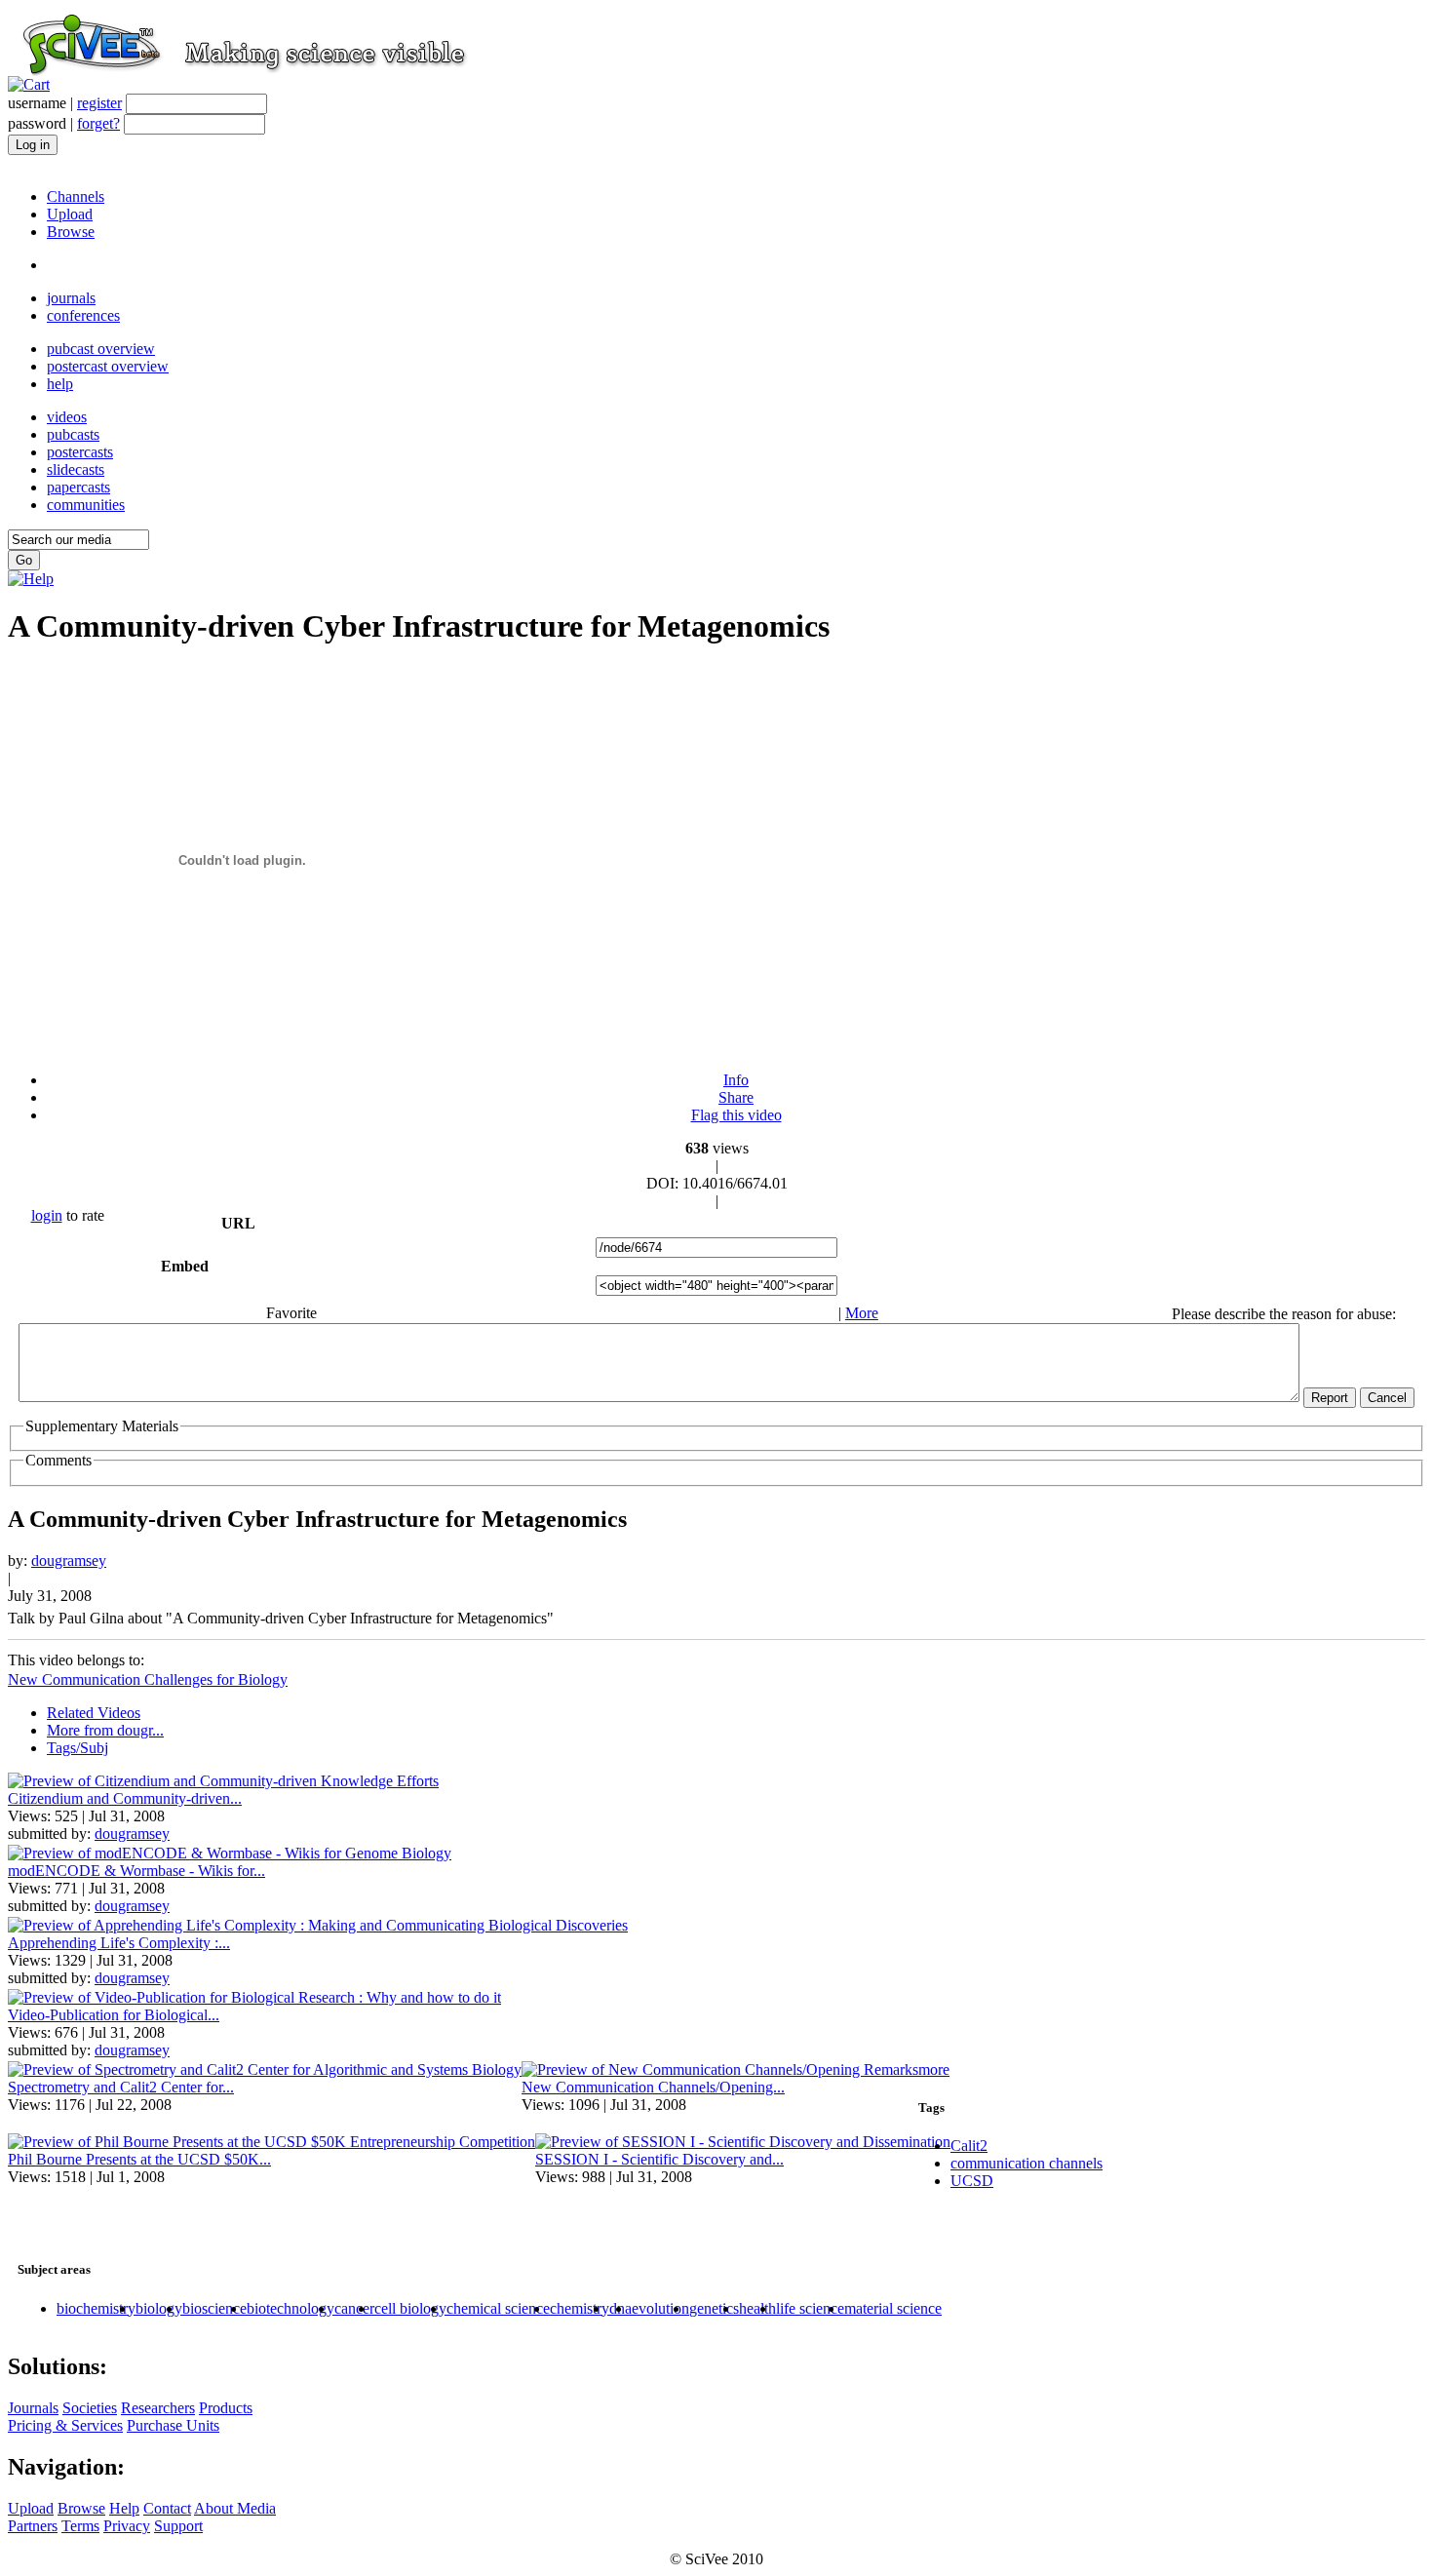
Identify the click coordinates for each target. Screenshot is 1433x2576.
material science (893, 2308)
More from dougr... (105, 1730)
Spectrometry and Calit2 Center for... (121, 2087)
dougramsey (69, 1561)
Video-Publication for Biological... (114, 2015)
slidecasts (76, 469)
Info (736, 1080)
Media (254, 2508)
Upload (70, 214)
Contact (167, 2508)
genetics (714, 2308)
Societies (90, 2408)
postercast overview (108, 366)
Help (124, 2508)
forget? (98, 123)
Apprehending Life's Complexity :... (119, 1943)
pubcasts (73, 434)
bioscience (214, 2308)
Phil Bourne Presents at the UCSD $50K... (139, 2159)
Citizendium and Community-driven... (125, 1798)
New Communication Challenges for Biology (148, 1679)
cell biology (410, 2308)
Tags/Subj (77, 1748)
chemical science (498, 2308)
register (99, 103)
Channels (76, 196)
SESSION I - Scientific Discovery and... (659, 2159)
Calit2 (969, 2146)
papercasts (78, 487)
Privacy (127, 2526)
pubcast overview (101, 349)
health (757, 2308)
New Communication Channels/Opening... (653, 2087)
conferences (83, 315)
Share (736, 1097)
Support (178, 2526)
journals (71, 298)
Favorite (291, 1313)
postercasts (80, 452)
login (47, 1215)
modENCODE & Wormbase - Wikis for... (136, 1871)
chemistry (580, 2308)
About (213, 2508)
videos (67, 417)
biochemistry (96, 2308)
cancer (354, 2308)
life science (810, 2308)
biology (159, 2308)
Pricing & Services (65, 2425)
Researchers (158, 2408)
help (60, 384)
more (934, 2069)
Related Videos (94, 1713)
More (862, 1313)
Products (226, 2408)
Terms (80, 2526)
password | (64, 123)
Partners (33, 2526)
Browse (71, 232)
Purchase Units (173, 2425)
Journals (33, 2408)
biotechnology (290, 2308)
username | (65, 103)
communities (86, 505)
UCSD (972, 2181)
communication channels (1026, 2163)
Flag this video (736, 1115)
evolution (660, 2308)
